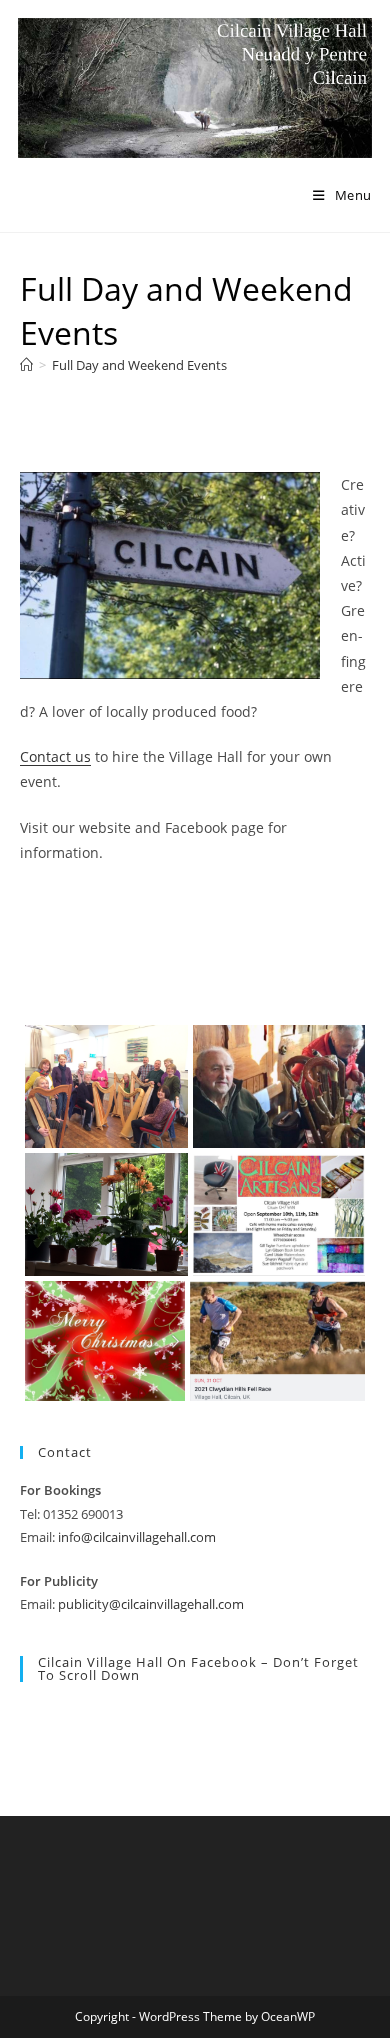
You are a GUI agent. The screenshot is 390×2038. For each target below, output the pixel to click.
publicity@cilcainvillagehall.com (151, 1604)
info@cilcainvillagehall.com (137, 1537)
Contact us (55, 756)
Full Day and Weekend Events (139, 365)
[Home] (26, 365)
